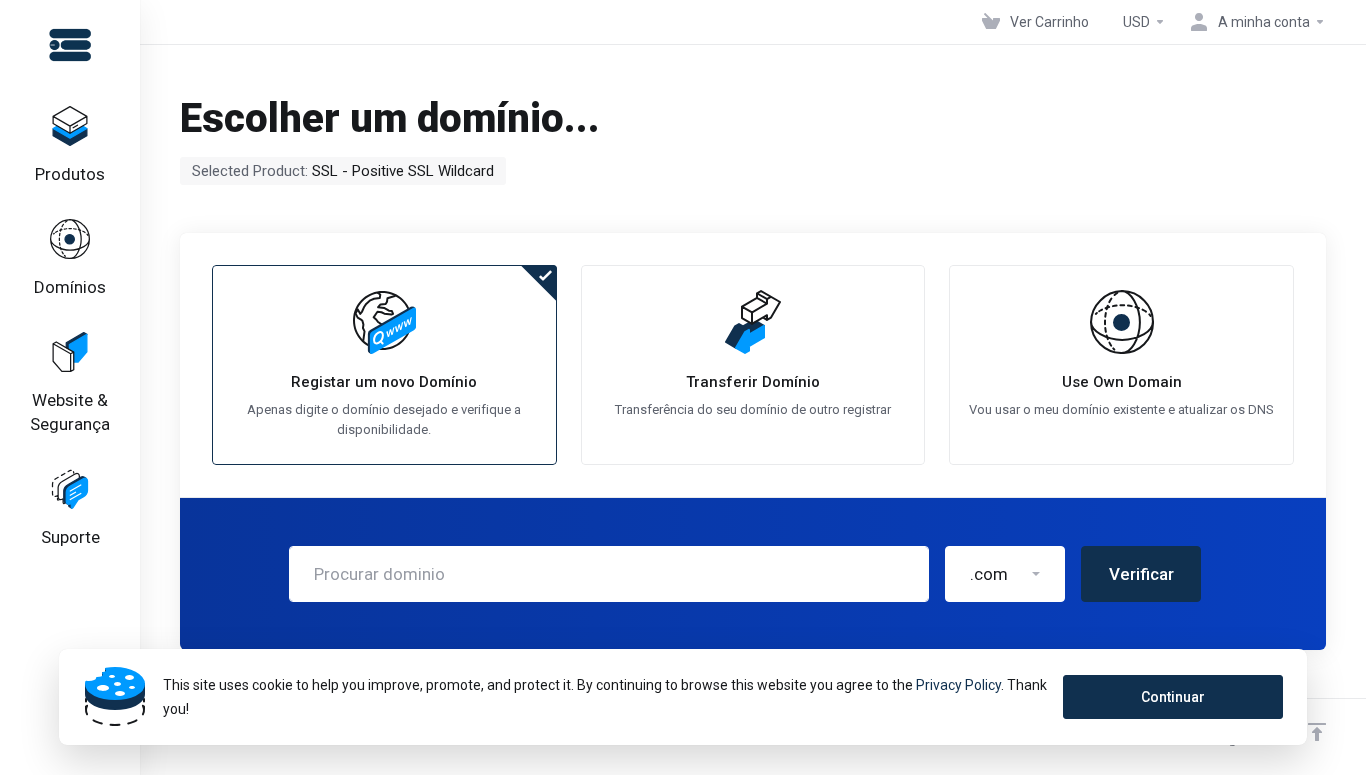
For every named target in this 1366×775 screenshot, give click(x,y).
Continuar (1173, 697)
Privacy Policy (958, 685)
